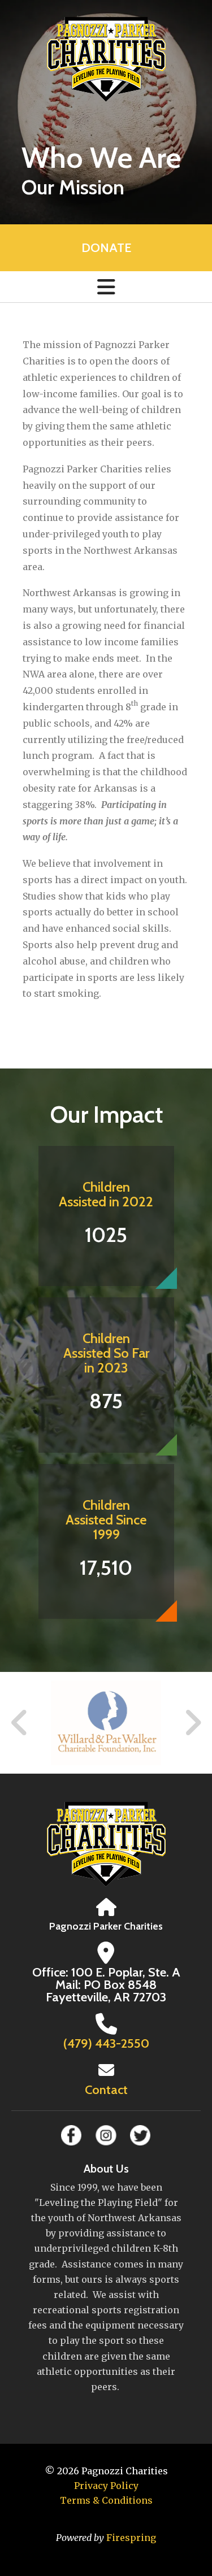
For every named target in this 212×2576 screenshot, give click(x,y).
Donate (106, 248)
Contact (106, 2090)
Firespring (131, 2538)
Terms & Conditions (106, 2500)
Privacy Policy (106, 2486)
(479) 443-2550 (106, 2043)
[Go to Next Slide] (192, 1723)
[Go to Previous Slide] (20, 1723)
